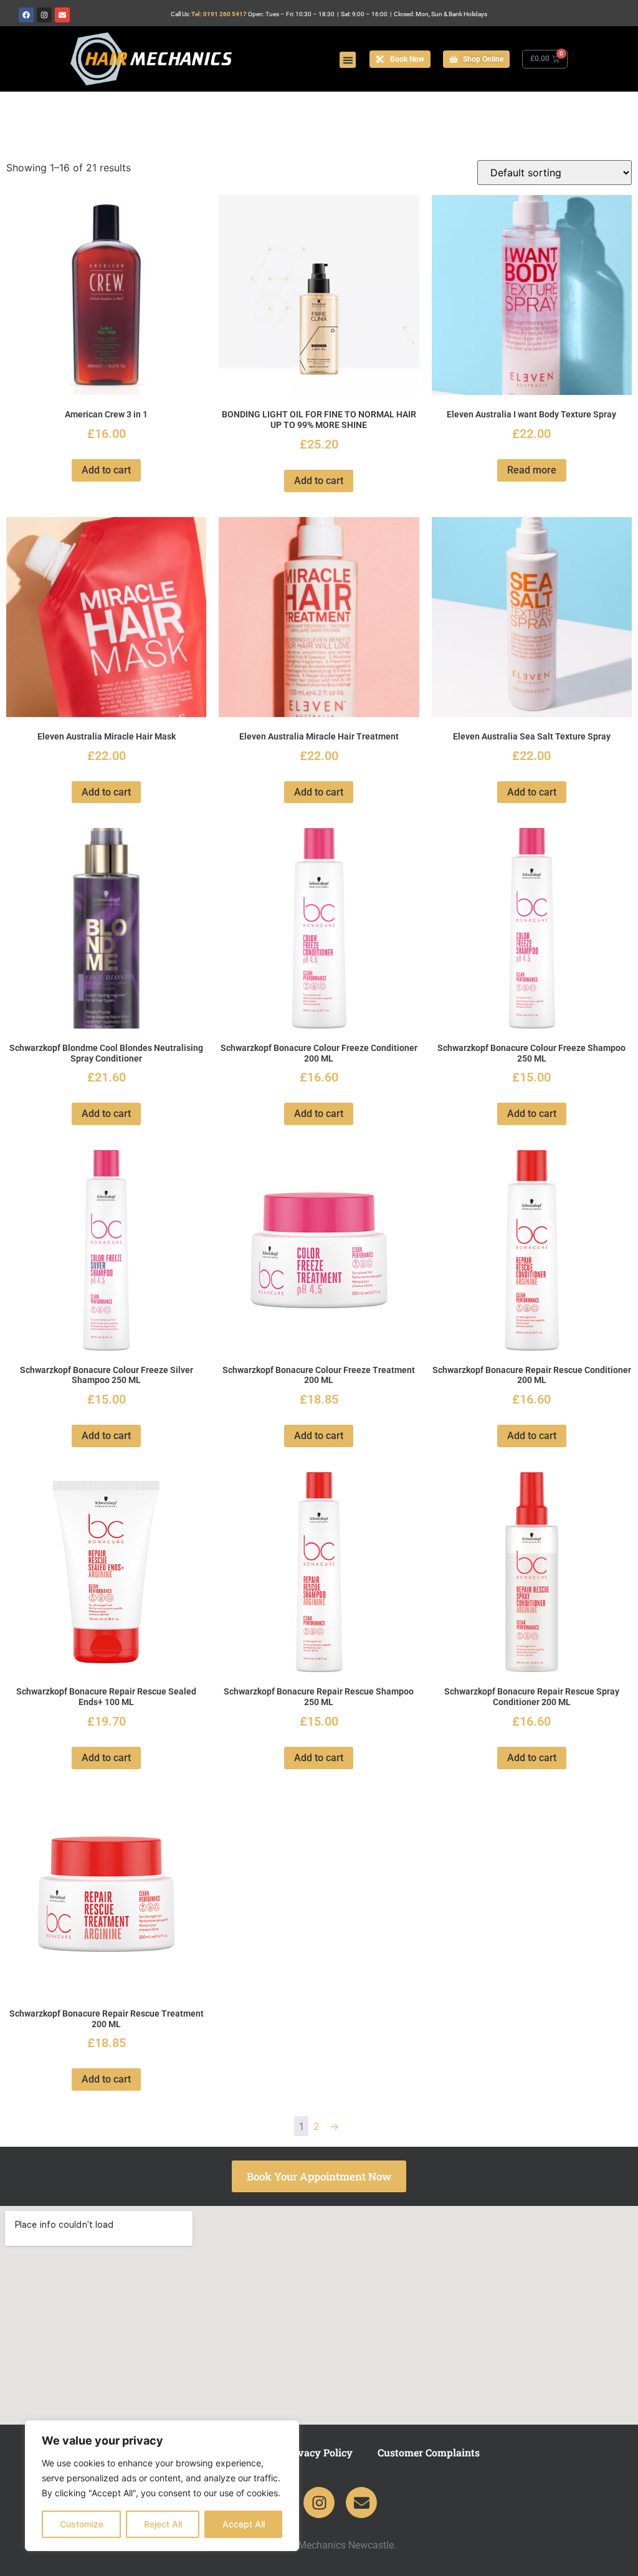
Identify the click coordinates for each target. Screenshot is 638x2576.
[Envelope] (62, 15)
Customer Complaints (429, 2452)
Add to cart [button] (106, 470)
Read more (532, 470)
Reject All (163, 2524)
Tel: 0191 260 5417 (219, 14)
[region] (162, 2486)
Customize (82, 2524)
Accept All (244, 2524)
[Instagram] (44, 15)
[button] (348, 60)
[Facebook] (26, 15)
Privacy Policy (318, 2452)
